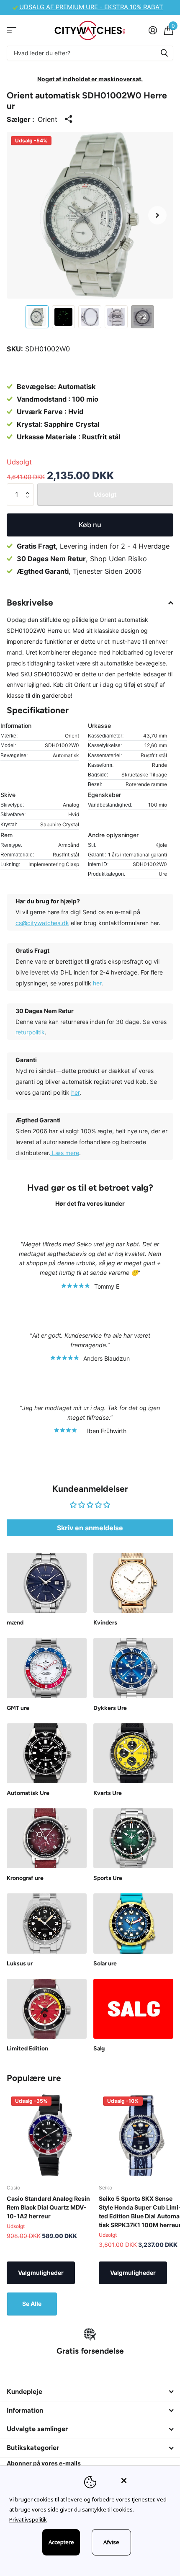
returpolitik (30, 1032)
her (97, 983)
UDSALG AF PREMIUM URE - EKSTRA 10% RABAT (91, 7)
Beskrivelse (30, 602)
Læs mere (65, 1153)
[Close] (145, 2481)
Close (90, 2392)
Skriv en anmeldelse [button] (90, 1528)
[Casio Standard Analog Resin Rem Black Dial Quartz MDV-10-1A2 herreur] (49, 2135)
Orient (48, 119)
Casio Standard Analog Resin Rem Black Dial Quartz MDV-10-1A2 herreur (48, 2207)
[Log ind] (153, 30)
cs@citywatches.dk (42, 923)
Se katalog (12, 30)
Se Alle (32, 2304)
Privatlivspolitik (28, 2519)
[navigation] (37, 317)
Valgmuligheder (41, 2273)
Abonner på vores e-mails (44, 2463)
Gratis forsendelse (90, 2351)
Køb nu (90, 525)
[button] (157, 215)
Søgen (164, 53)
